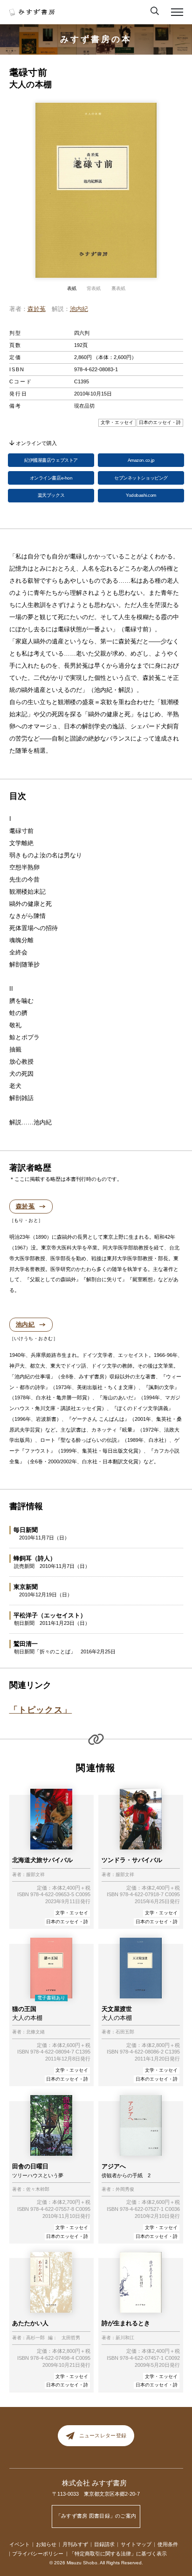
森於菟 (37, 309)
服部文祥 (35, 1875)
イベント (20, 2544)
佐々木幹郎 (38, 2189)
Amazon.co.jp (141, 460)
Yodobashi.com (141, 495)
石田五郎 (125, 2032)
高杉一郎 (35, 2338)
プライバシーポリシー (38, 2554)
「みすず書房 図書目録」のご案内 (96, 2516)
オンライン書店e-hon (51, 478)
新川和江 (125, 2338)
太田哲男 (71, 2338)
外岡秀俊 (125, 2189)
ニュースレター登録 (103, 2436)
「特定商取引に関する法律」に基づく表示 (118, 2554)
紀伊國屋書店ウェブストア (51, 460)
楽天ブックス (51, 495)
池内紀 (79, 309)
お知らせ (46, 2544)
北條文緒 (35, 2032)
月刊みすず (75, 2544)
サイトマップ (136, 2544)
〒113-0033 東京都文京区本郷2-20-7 (96, 2494)
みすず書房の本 (96, 39)
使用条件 (168, 2544)
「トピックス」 (41, 1710)
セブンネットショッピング (141, 478)
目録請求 (104, 2544)
